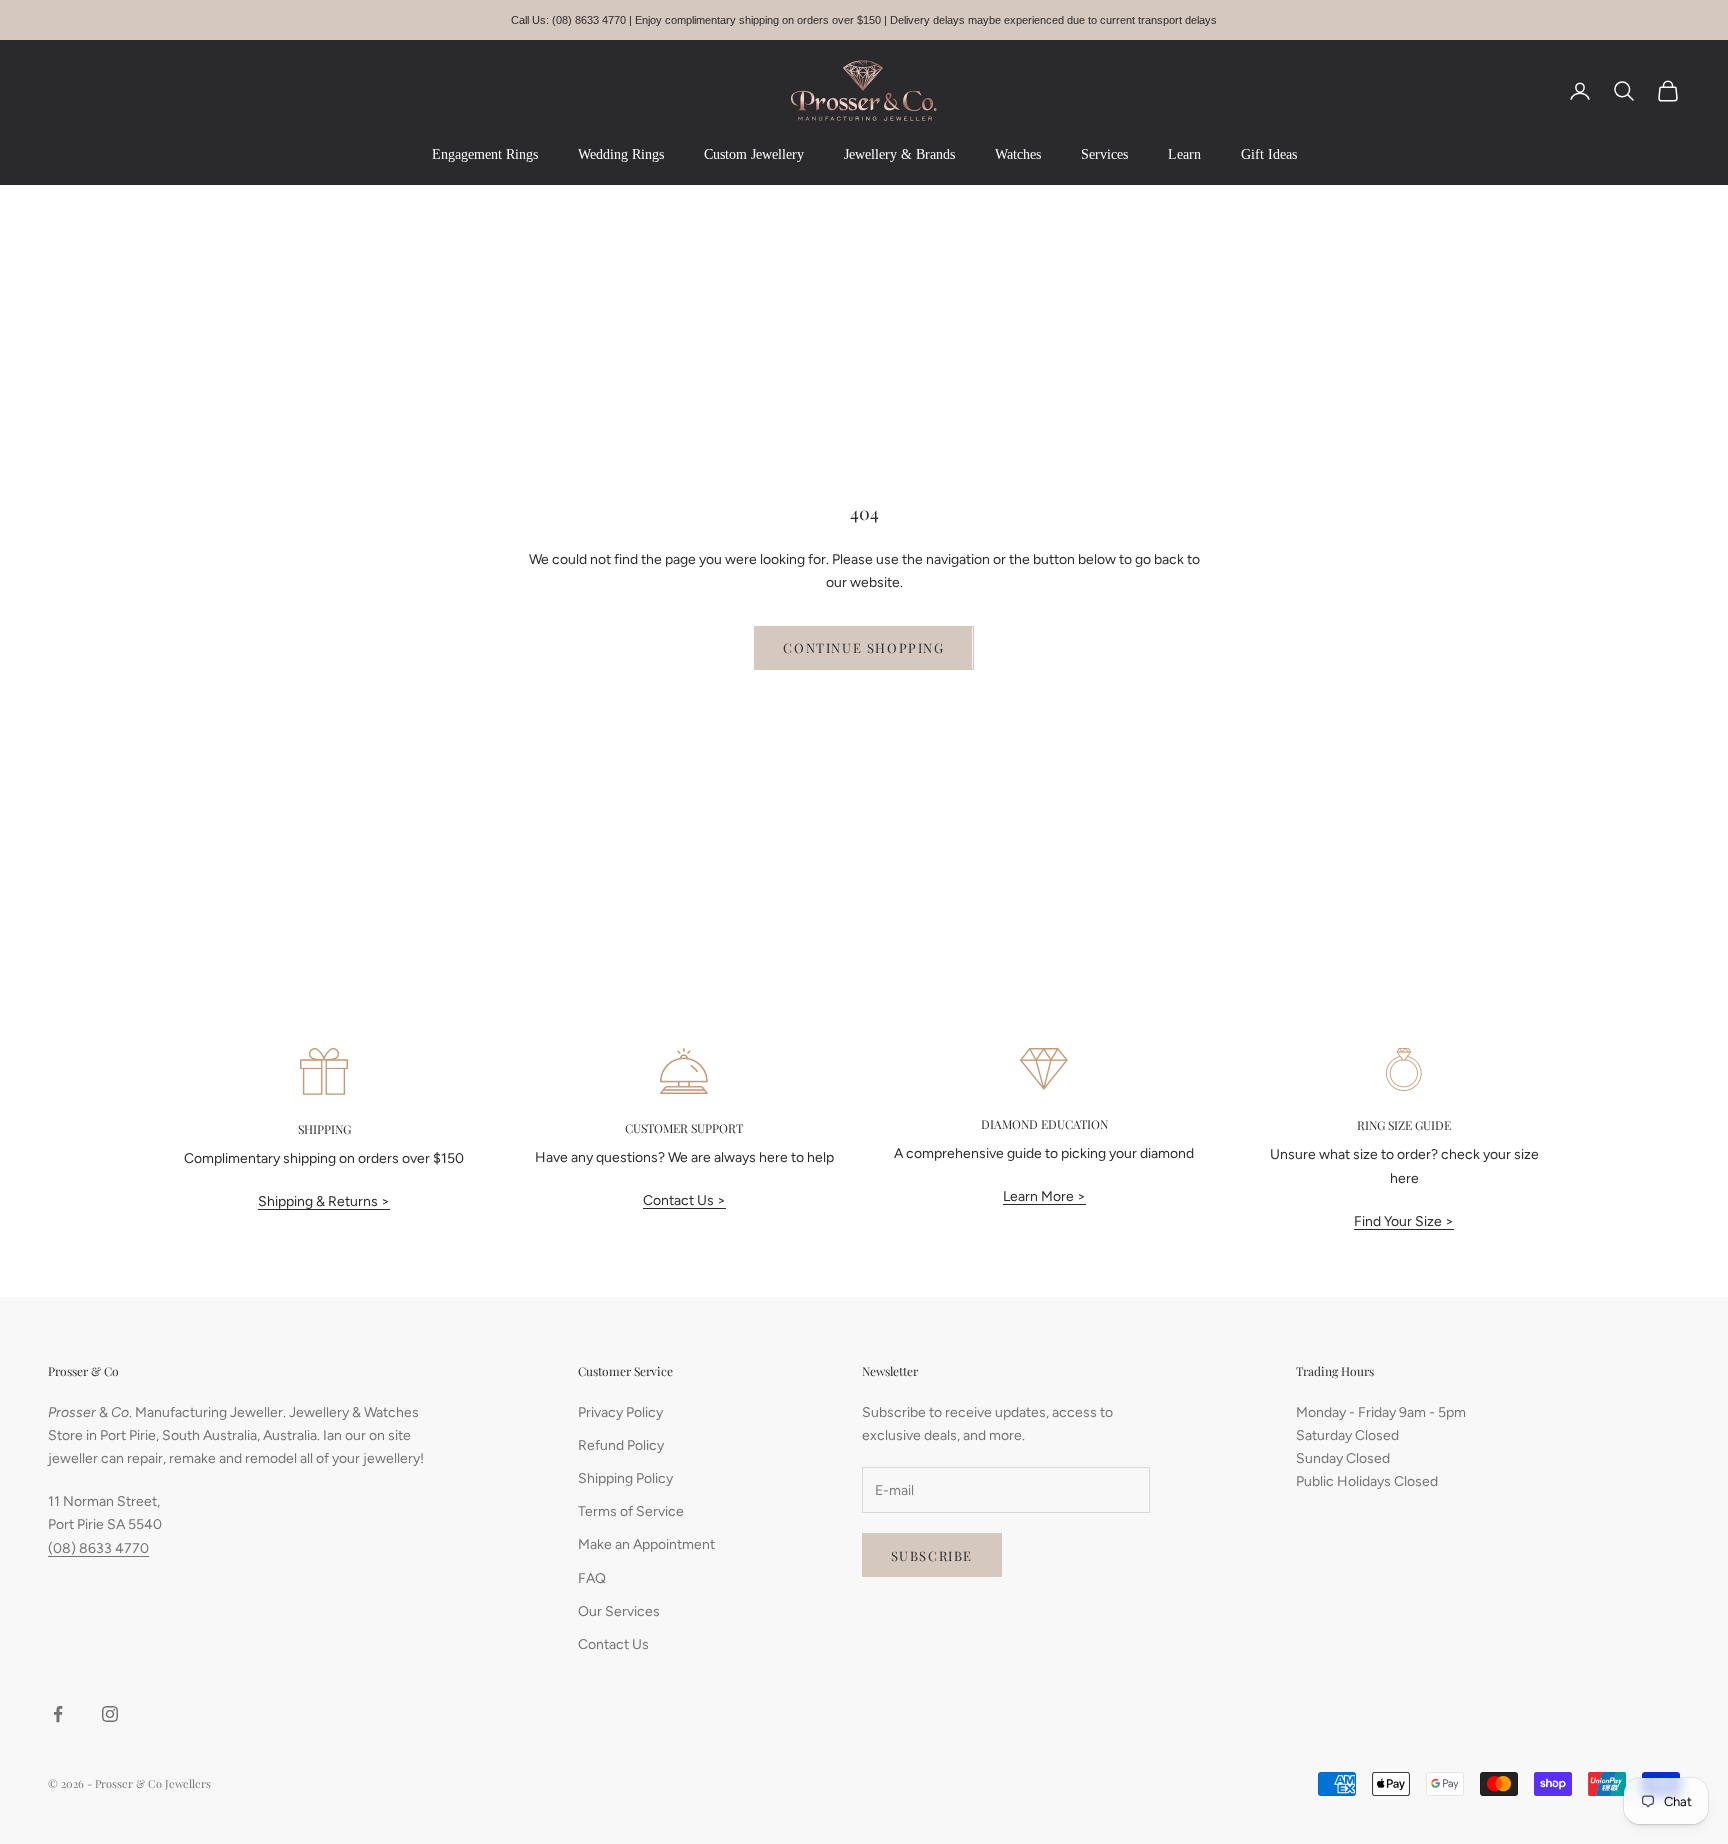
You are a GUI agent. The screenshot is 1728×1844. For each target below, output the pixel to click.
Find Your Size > (1404, 1221)
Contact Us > (684, 1200)
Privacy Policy (620, 1412)
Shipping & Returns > (324, 1201)
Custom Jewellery (754, 154)
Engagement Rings (485, 154)
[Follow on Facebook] (58, 1714)
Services (1104, 154)
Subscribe (932, 1555)
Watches (1018, 154)
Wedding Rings (621, 154)
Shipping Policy (625, 1478)
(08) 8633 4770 (98, 1548)
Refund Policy (621, 1445)
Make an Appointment (646, 1544)
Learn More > (1044, 1196)
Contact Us (613, 1644)
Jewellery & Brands (899, 154)
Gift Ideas (1269, 154)
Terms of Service (631, 1511)
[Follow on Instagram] (110, 1714)
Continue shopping (863, 647)
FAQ (592, 1578)
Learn (1184, 154)
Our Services (619, 1611)
